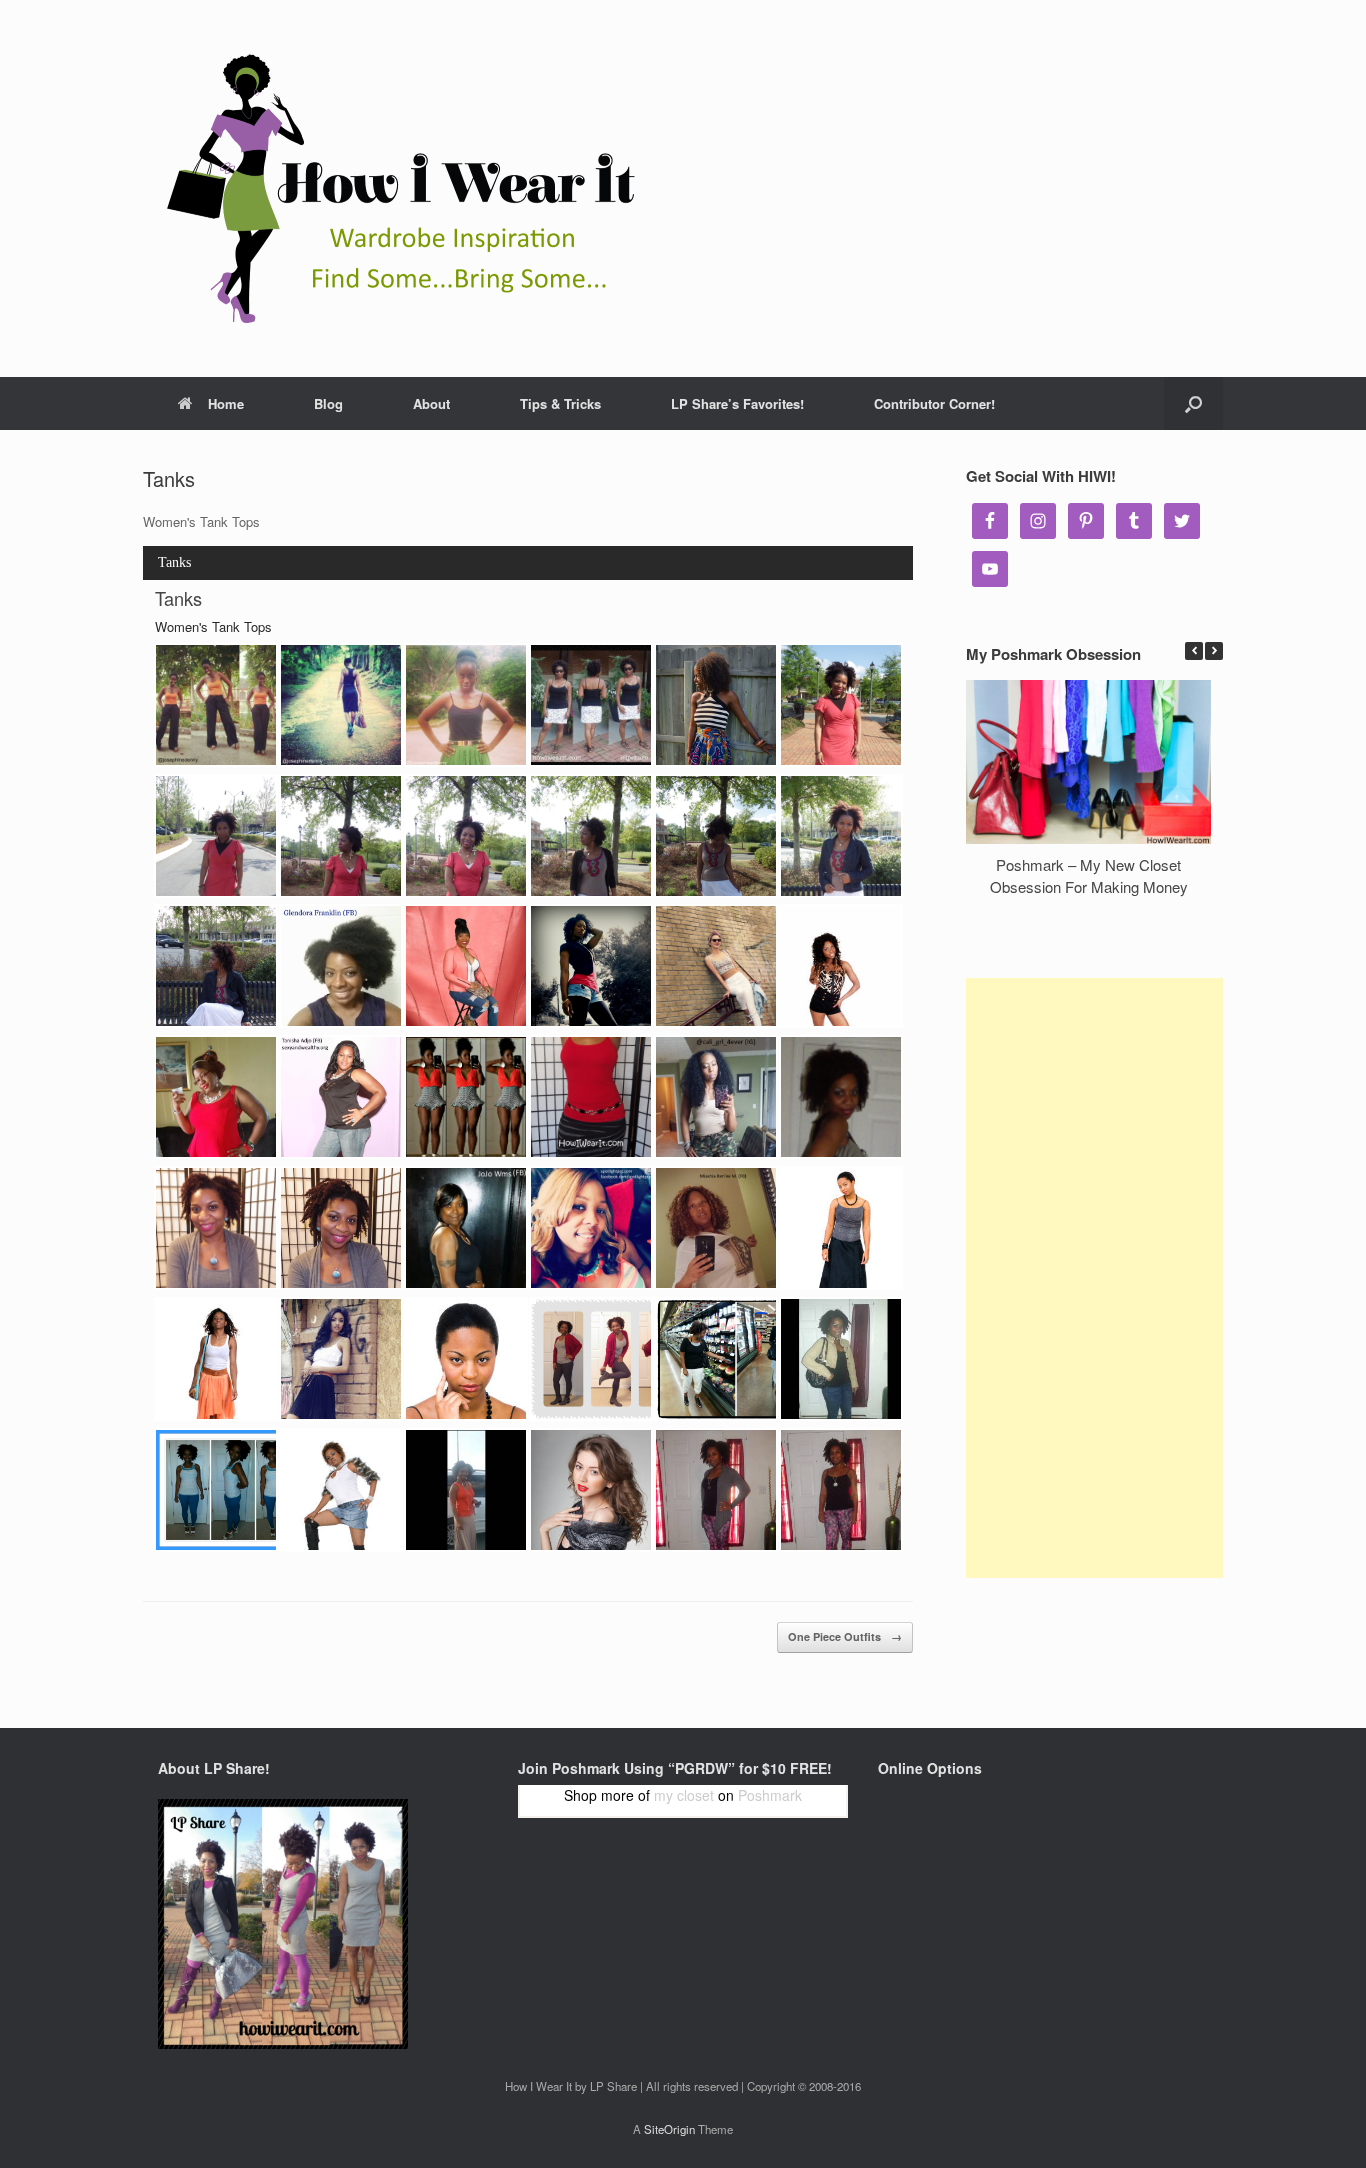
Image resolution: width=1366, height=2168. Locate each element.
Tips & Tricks (560, 403)
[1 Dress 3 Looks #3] (341, 836)
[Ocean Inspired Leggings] (216, 1490)
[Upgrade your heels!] (841, 1097)
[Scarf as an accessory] (591, 1490)
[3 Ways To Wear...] (591, 836)
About (431, 403)
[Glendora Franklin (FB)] (341, 966)
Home (226, 403)
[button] (1214, 651)
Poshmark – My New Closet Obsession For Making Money (1089, 876)
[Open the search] (1193, 403)
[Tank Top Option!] (591, 705)
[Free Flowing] (216, 1359)
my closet (684, 1795)
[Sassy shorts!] (841, 966)
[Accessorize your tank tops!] (591, 1097)
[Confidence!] (466, 1097)
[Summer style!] (716, 966)
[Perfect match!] (591, 1228)
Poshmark (770, 1795)
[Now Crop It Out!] (716, 1228)
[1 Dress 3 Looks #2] (841, 705)
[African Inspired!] (716, 705)
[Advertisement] (1094, 1278)
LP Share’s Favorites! (737, 403)
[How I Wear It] (393, 188)
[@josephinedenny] (216, 705)
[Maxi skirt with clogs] (466, 1490)
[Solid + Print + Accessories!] (216, 1097)
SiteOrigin (669, 2129)
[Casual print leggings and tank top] (841, 1490)
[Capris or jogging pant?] (716, 1359)
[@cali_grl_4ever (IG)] (716, 1097)
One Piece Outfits (845, 1636)
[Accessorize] (466, 1359)
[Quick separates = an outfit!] (841, 1359)
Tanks (174, 562)
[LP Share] (216, 1228)
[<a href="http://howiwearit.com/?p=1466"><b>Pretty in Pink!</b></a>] (466, 966)
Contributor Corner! (934, 403)
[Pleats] (341, 1359)
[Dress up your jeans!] (341, 1097)
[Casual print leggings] (716, 1490)
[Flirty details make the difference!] (466, 1228)
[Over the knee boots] (341, 1490)
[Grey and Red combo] (591, 1359)
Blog (328, 403)
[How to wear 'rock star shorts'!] (591, 966)
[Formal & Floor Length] (841, 1228)
